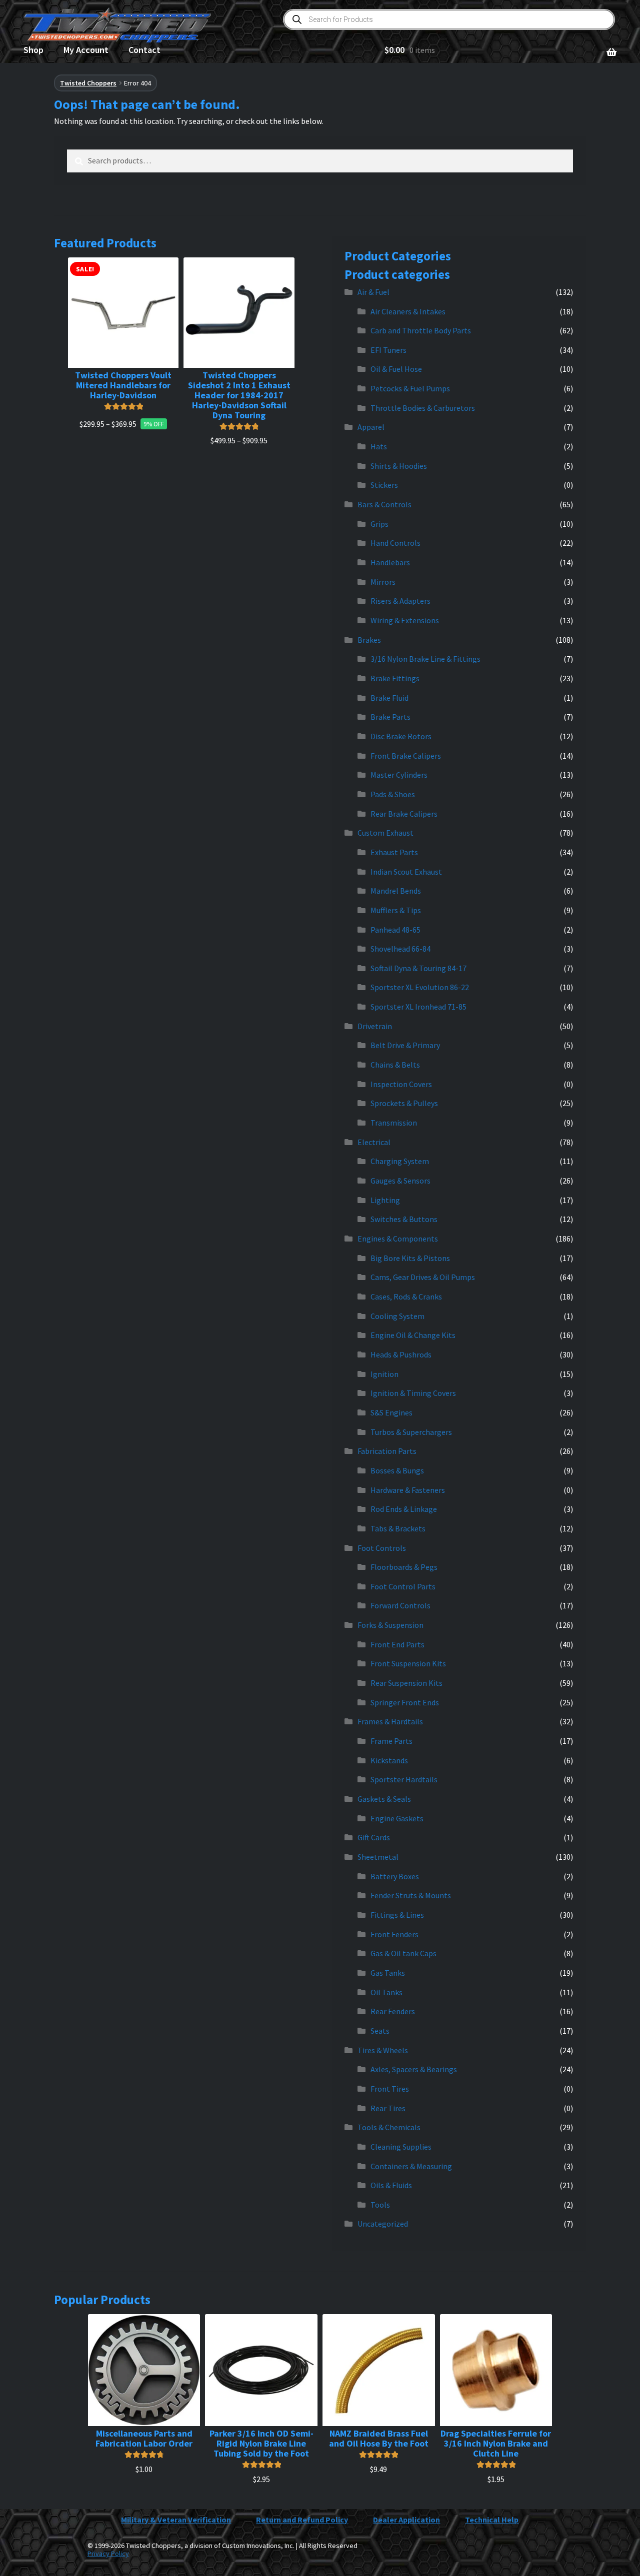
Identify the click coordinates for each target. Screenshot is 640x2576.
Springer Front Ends (405, 1702)
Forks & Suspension (390, 1625)
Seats (380, 2031)
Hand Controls (395, 543)
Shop (33, 50)
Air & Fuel (373, 292)
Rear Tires (388, 2108)
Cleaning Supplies (401, 2147)
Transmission (394, 1123)
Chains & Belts (395, 1065)
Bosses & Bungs (397, 1470)
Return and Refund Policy (302, 2520)
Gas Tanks (388, 1973)
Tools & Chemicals (389, 2127)
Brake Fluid (389, 698)
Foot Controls (382, 1548)
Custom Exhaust (385, 833)
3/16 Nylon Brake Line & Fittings (425, 659)
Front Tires (390, 2089)
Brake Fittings (395, 678)
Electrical (374, 1142)
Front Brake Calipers (406, 756)
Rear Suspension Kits (406, 1683)
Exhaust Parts (394, 852)
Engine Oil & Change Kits (413, 1335)
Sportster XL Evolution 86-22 (420, 987)
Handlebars (390, 562)
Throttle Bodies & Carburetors (423, 408)
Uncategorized (383, 2224)
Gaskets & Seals (384, 1799)
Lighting (385, 1200)
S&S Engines (391, 1412)
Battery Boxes (395, 1876)
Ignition (384, 1374)
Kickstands (389, 1760)
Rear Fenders (393, 2011)
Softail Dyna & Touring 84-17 (418, 968)
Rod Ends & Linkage (404, 1509)
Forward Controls (400, 1605)
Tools (380, 2205)
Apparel (371, 427)
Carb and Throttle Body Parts (421, 330)
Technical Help (492, 2520)
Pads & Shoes (393, 794)
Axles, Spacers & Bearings (414, 2069)
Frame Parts (391, 1741)
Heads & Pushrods (401, 1354)
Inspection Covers (401, 1084)
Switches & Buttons (404, 1219)
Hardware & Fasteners (408, 1490)
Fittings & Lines (397, 1915)
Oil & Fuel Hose (396, 369)
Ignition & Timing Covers (413, 1393)
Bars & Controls (384, 504)
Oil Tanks (386, 1992)
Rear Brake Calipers (404, 814)
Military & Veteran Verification (176, 2520)
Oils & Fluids (391, 2185)
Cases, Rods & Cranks (406, 1296)
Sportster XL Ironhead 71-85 (418, 1007)
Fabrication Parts (387, 1451)
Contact (144, 50)
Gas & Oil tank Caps (403, 1953)
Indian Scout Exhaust (406, 872)
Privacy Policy (108, 2554)
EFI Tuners (388, 350)
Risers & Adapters (400, 601)
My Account (86, 50)
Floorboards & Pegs (404, 1567)
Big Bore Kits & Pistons (410, 1258)
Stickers (384, 485)
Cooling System (397, 1316)
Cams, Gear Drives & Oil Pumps (423, 1277)
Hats (379, 446)
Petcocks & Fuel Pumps (410, 388)
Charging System (400, 1161)
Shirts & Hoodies (399, 466)
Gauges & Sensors (400, 1181)
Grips (379, 524)
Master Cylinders (399, 775)
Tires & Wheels (383, 2050)
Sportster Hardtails (404, 1779)
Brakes (369, 640)
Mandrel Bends (396, 891)
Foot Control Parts (403, 1586)
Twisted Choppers (88, 83)
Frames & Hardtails (390, 1721)
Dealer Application (406, 2520)
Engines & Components (398, 1239)
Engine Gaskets (397, 1818)
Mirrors (383, 582)
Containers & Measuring (411, 2166)
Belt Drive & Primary (405, 1045)
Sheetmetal (378, 1857)
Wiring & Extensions (405, 620)
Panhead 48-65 (395, 930)
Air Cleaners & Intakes (408, 311)
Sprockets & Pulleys (404, 1103)
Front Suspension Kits (408, 1663)
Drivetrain (375, 1026)
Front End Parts (397, 1644)
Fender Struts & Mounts (411, 1895)
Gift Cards (374, 1837)
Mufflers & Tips (396, 910)
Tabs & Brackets (398, 1528)
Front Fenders (394, 1934)
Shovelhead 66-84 (400, 949)
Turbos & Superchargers (411, 1432)
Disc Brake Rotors (401, 736)
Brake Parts (390, 717)
